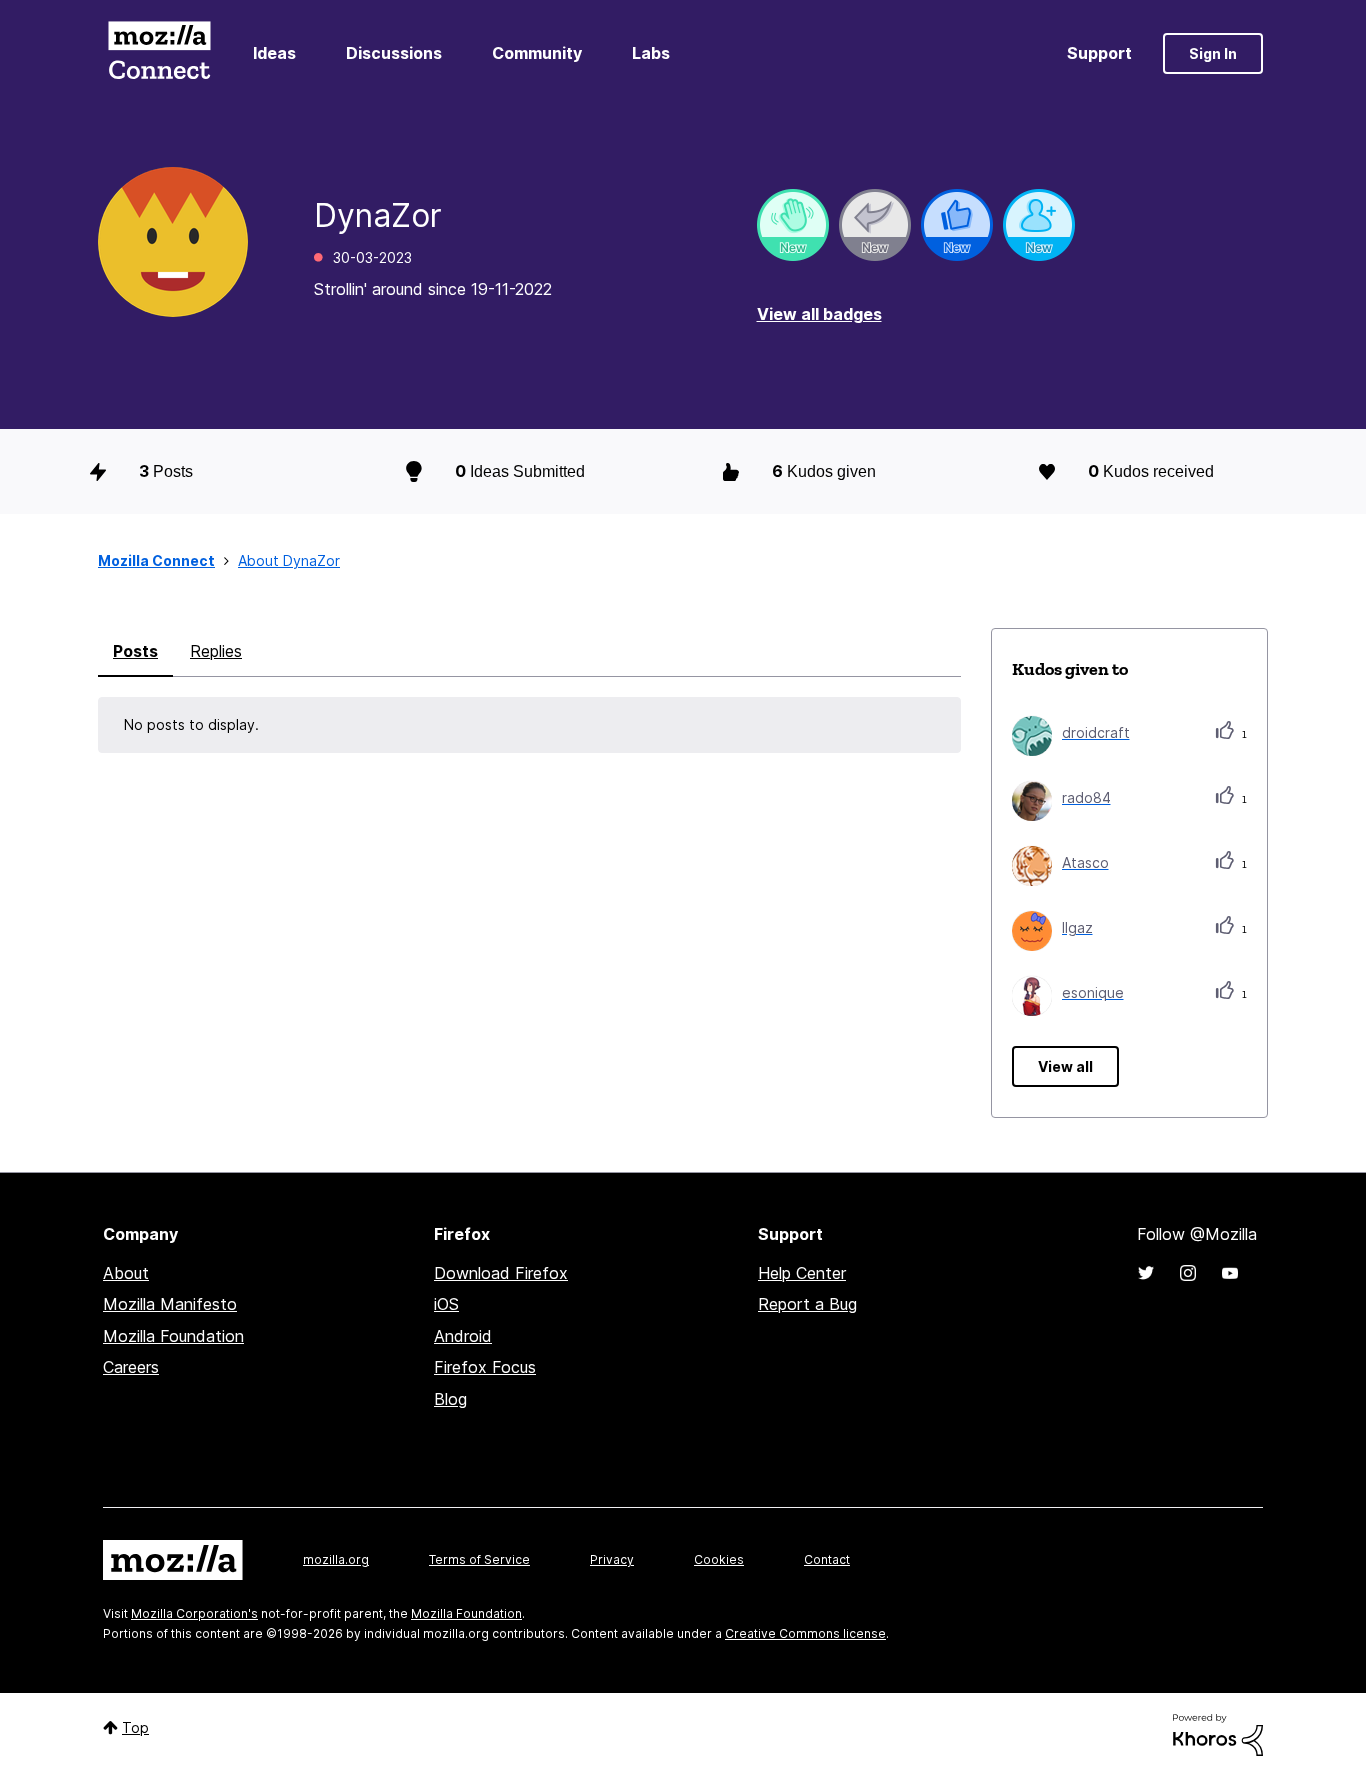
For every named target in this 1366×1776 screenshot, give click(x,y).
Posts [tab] (135, 651)
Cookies (719, 1559)
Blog (450, 1399)
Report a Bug (807, 1304)
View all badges (819, 314)
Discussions (394, 53)
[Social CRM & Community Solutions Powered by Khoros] (1218, 1733)
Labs (651, 53)
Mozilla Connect (159, 53)
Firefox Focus (485, 1367)
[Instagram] (1188, 1273)
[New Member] (1039, 225)
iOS (446, 1304)
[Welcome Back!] (793, 225)
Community (537, 53)
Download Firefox (501, 1273)
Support (1099, 53)
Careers (131, 1367)
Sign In (1213, 53)
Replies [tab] (216, 651)
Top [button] (135, 1727)
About (126, 1273)
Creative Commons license (805, 1633)
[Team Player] (957, 225)
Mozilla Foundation (173, 1336)
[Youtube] (1230, 1273)
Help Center (802, 1273)
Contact (827, 1559)
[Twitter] (1146, 1273)
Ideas (274, 53)
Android (463, 1336)
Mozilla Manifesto (170, 1304)
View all (1065, 1066)
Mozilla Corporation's (194, 1613)
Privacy (612, 1559)
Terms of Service (479, 1559)
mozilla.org (336, 1559)
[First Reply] (875, 225)
